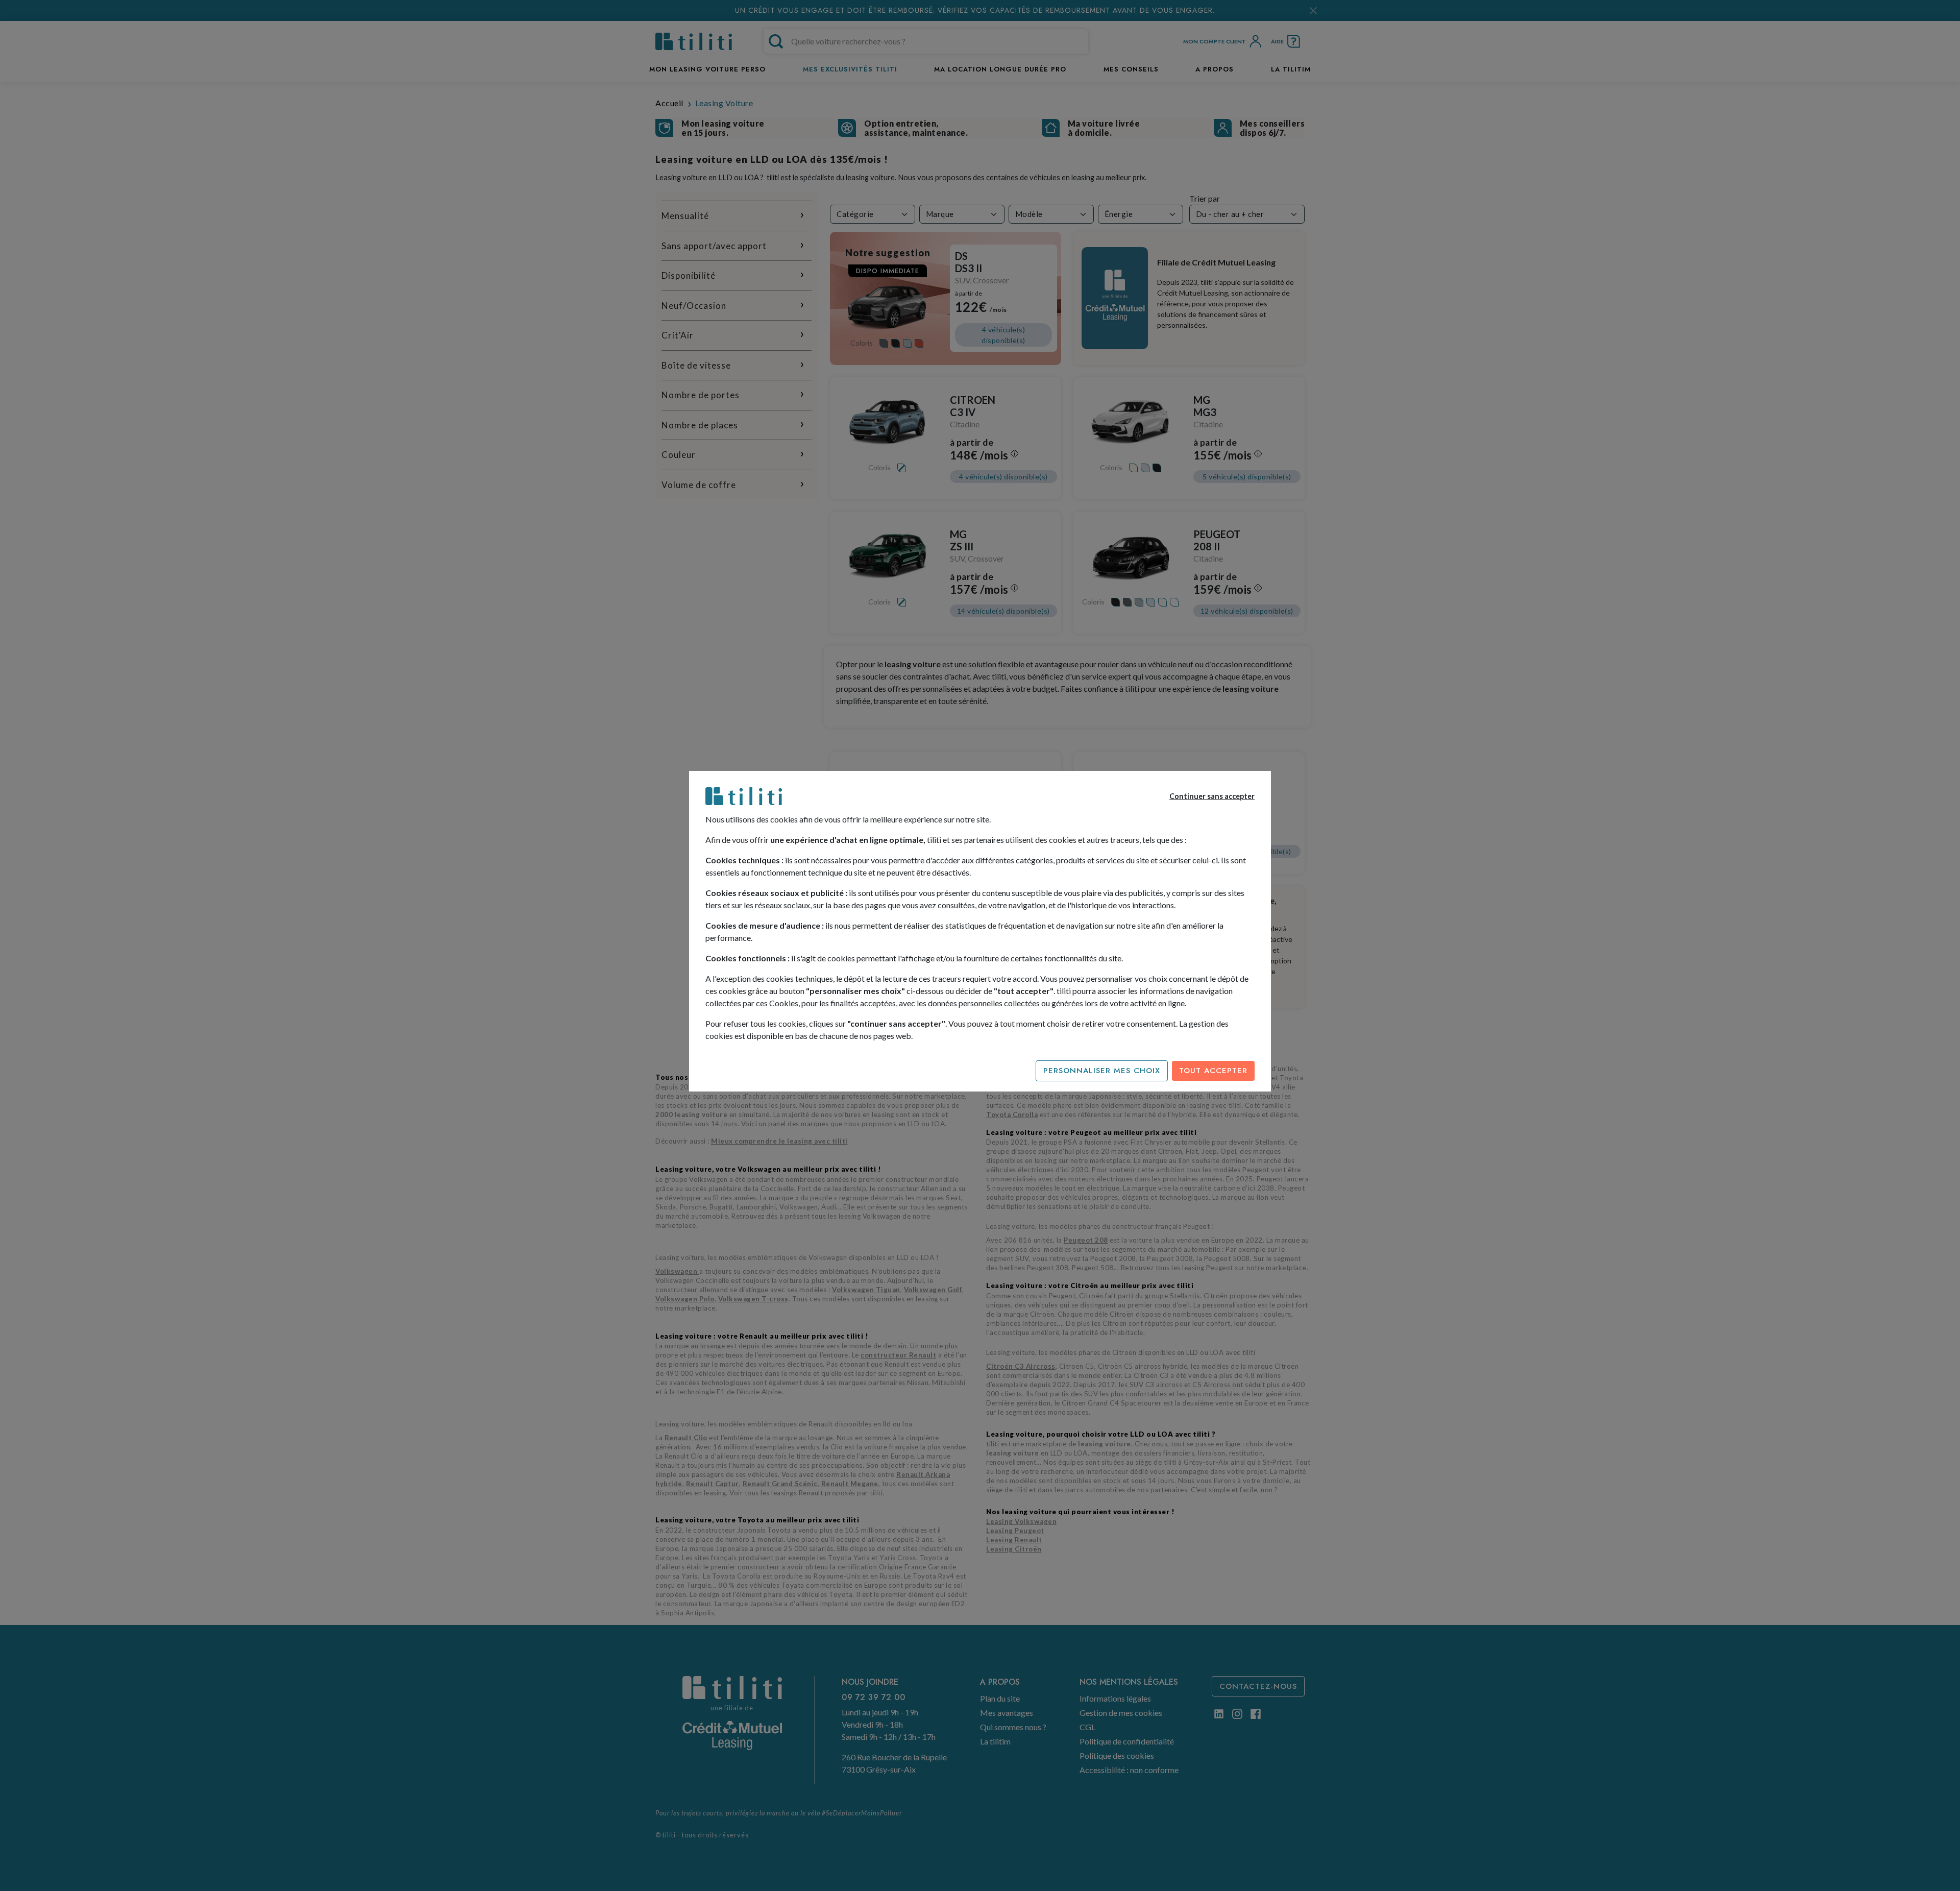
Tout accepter (1213, 1071)
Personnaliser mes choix (1102, 1071)
